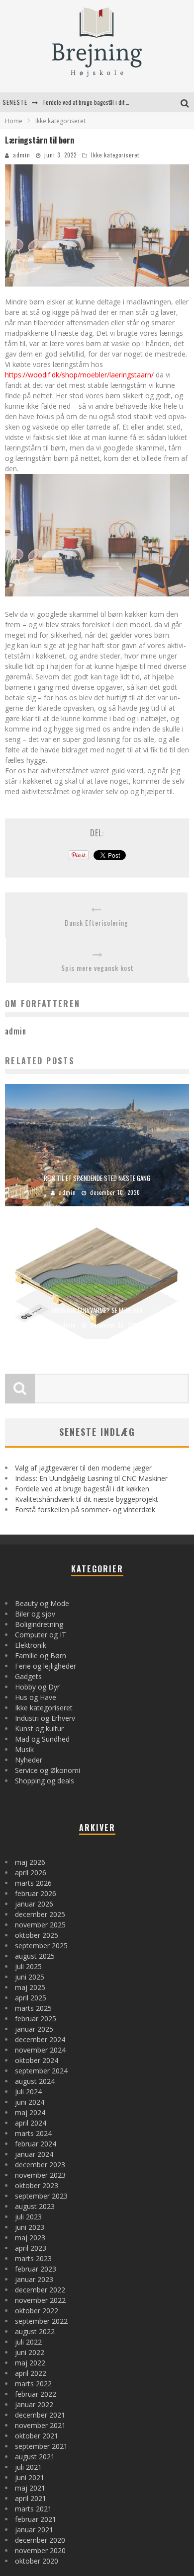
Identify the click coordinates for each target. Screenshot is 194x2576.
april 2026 (31, 1873)
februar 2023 (36, 2269)
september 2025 (41, 1946)
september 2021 (41, 2446)
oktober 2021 (37, 2436)
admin (22, 155)
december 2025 (40, 1914)
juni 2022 (30, 2352)
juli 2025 (28, 1966)
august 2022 (35, 2331)
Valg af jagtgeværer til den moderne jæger (83, 1468)
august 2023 (35, 2206)
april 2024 (31, 2123)
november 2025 (40, 1925)
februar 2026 (36, 1893)
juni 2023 (30, 2227)
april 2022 (31, 2373)
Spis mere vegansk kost (97, 968)
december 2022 (40, 2290)
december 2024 (40, 2039)
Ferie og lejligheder (46, 1666)
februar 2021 (36, 2519)
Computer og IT (41, 1635)
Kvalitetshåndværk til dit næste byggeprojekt (96, 106)
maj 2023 (30, 2238)
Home (14, 121)
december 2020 (40, 2540)
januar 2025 (34, 2029)
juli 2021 (28, 2467)
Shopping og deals (45, 1781)
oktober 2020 (37, 2561)
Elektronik (31, 1645)
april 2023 (31, 2248)
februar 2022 (36, 2394)
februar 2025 (36, 2019)
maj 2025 (30, 1987)
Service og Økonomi (48, 1770)
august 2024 (35, 2081)
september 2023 (41, 2196)
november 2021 (40, 2425)
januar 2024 (34, 2154)
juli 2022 (28, 2342)
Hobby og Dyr (37, 1687)
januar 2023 (34, 2279)
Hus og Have (36, 1697)
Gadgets (28, 1676)
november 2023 (40, 2175)
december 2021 (40, 2415)
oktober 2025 (37, 1935)
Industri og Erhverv (45, 1718)
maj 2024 (30, 2112)
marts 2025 (33, 2008)
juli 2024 (28, 2092)
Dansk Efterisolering (97, 922)
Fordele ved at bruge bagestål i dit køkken (82, 1489)
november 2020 (40, 2550)
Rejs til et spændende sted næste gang (97, 1178)
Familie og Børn (41, 1656)
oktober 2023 (37, 2185)
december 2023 (40, 2165)
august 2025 (35, 1956)
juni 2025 (30, 1977)
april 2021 (31, 2498)
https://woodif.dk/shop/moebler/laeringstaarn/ (79, 375)
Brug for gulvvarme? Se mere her (97, 1310)
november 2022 (40, 2300)
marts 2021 (33, 2509)
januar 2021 (34, 2530)
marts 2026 (33, 1883)
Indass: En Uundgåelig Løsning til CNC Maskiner (91, 1478)
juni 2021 (30, 2477)
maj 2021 (30, 2488)
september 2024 (41, 2071)
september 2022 (41, 2321)
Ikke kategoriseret (115, 155)
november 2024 (40, 2050)
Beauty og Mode (42, 1603)
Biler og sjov (35, 1614)
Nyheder (29, 1760)
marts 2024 (33, 2133)
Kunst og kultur (39, 1729)
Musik (24, 1749)
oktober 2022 (37, 2311)
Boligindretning (39, 1624)
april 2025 (31, 1998)
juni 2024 (30, 2102)
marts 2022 (33, 2384)
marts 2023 (33, 2258)
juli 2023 (28, 2217)
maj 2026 (30, 1862)
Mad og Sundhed (42, 1739)
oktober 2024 (37, 2060)
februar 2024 (36, 2144)
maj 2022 (30, 2363)
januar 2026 (34, 1904)
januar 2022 (34, 2404)
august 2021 (35, 2457)
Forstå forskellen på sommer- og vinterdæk (85, 1509)
